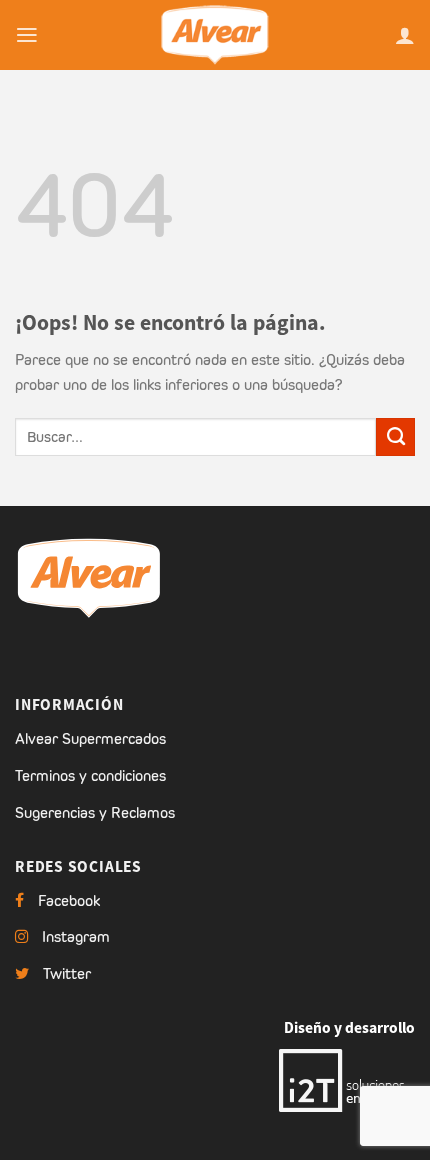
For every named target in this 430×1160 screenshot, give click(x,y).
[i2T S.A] (347, 1078)
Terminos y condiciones (90, 775)
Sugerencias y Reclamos (95, 812)
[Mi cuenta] (405, 35)
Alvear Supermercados (90, 738)
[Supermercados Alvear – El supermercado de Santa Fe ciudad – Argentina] (215, 35)
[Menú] (27, 35)
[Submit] (395, 437)
